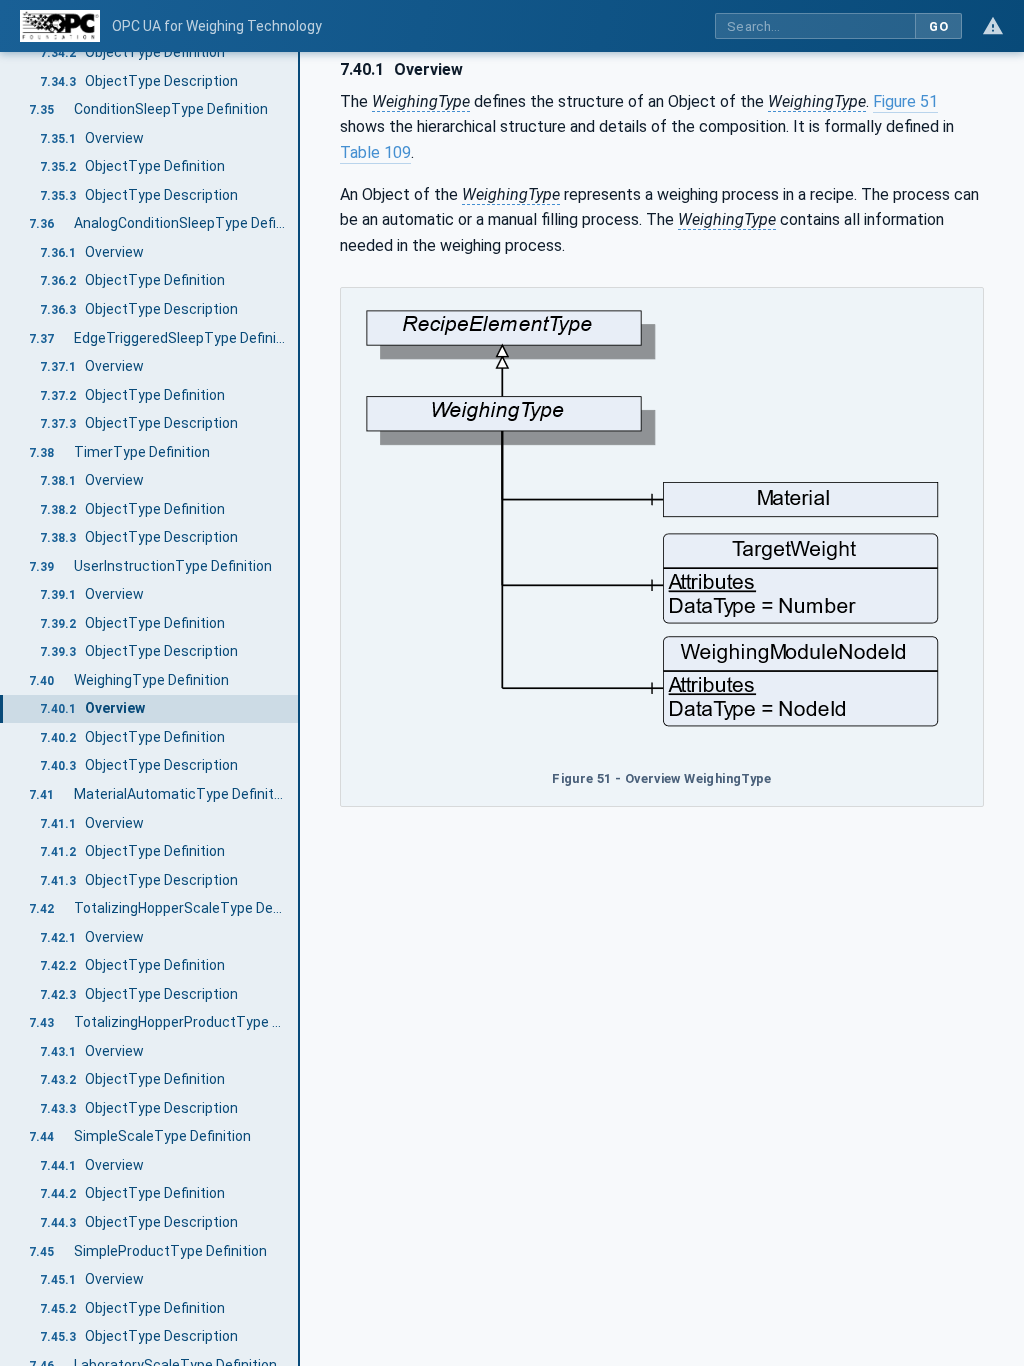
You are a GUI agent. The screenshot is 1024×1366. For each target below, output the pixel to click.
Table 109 (375, 152)
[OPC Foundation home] (60, 26)
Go (938, 26)
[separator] (300, 709)
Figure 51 (905, 101)
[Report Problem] (993, 26)
